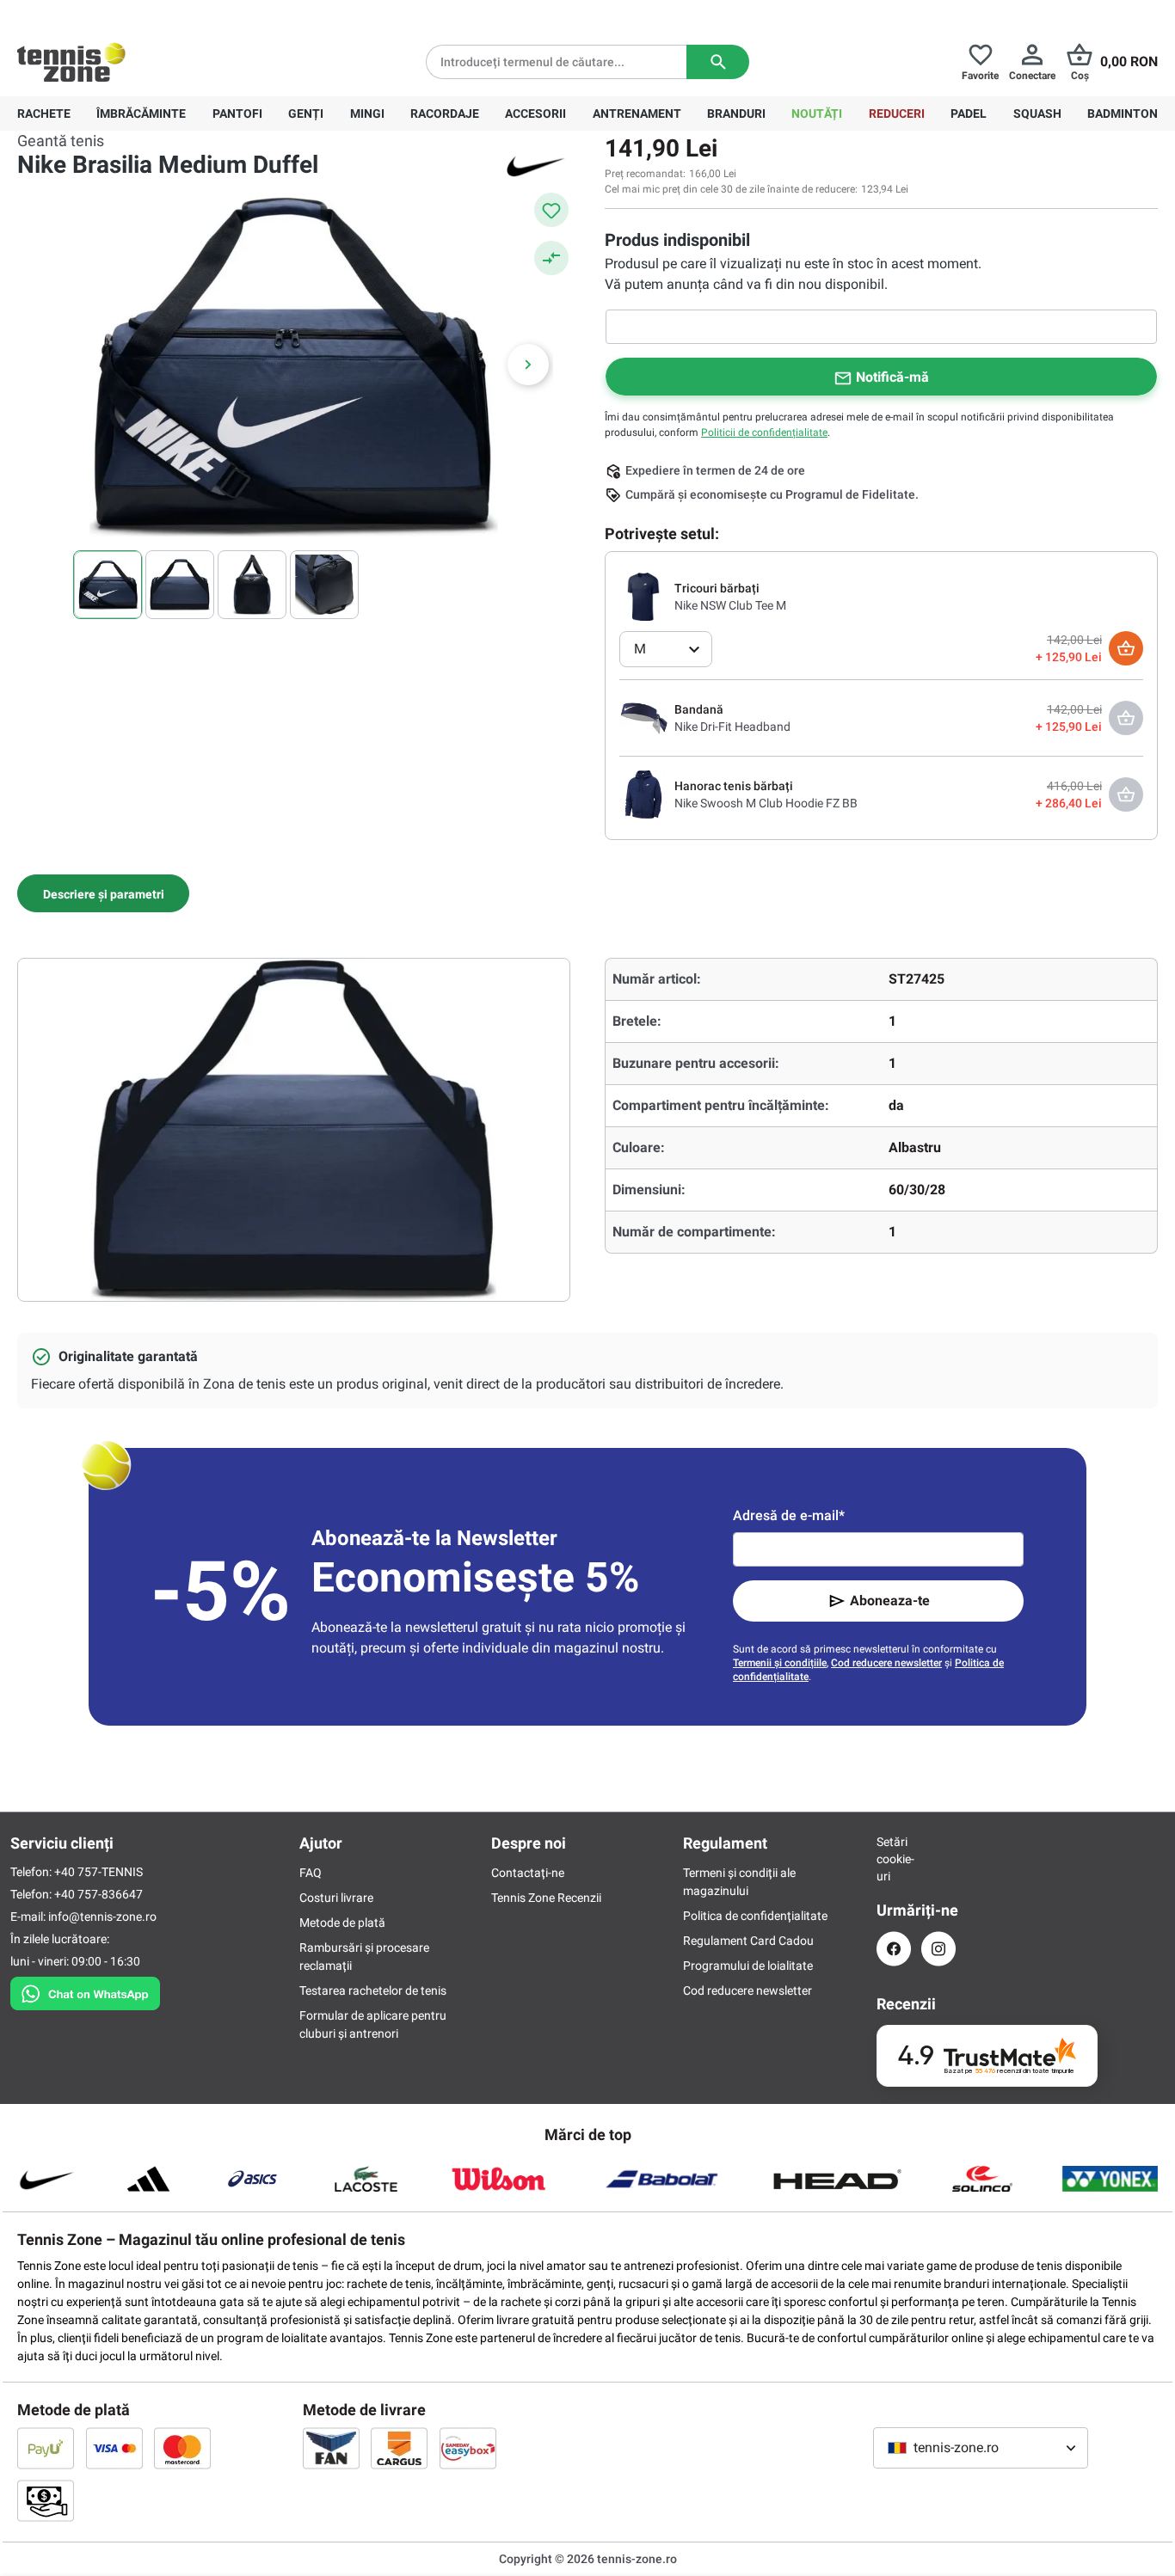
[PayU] (46, 2448)
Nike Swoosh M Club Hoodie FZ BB (766, 803)
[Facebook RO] (894, 1949)
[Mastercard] (182, 2448)
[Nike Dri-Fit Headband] (643, 717)
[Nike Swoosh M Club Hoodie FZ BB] (643, 794)
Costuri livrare (336, 1898)
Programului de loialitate (748, 1966)
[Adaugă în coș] (1126, 648)
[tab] (103, 893)
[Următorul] (528, 365)
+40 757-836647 (114, 14)
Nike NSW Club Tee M (730, 605)
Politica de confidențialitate (755, 1916)
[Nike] (536, 165)
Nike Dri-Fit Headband (732, 727)
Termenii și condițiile (780, 1663)
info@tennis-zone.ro (102, 1917)
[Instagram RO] (938, 1949)
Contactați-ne (528, 1873)
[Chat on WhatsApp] (85, 1990)
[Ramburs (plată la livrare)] (46, 2500)
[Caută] (718, 62)
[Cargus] (399, 2448)
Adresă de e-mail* (789, 1515)
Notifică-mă (892, 377)
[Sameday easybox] (468, 2448)
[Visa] (114, 2448)
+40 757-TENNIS (98, 1872)
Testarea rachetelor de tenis (373, 1990)
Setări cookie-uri (894, 1859)
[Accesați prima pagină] (71, 62)
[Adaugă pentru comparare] (551, 258)
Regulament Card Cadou (748, 1941)
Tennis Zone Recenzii (546, 1898)
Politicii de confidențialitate (764, 432)
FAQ (311, 1873)
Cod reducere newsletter (886, 1663)
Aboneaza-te (890, 1601)
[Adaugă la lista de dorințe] (551, 210)
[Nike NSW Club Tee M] (643, 596)
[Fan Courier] (331, 2448)
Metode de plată (342, 1923)
